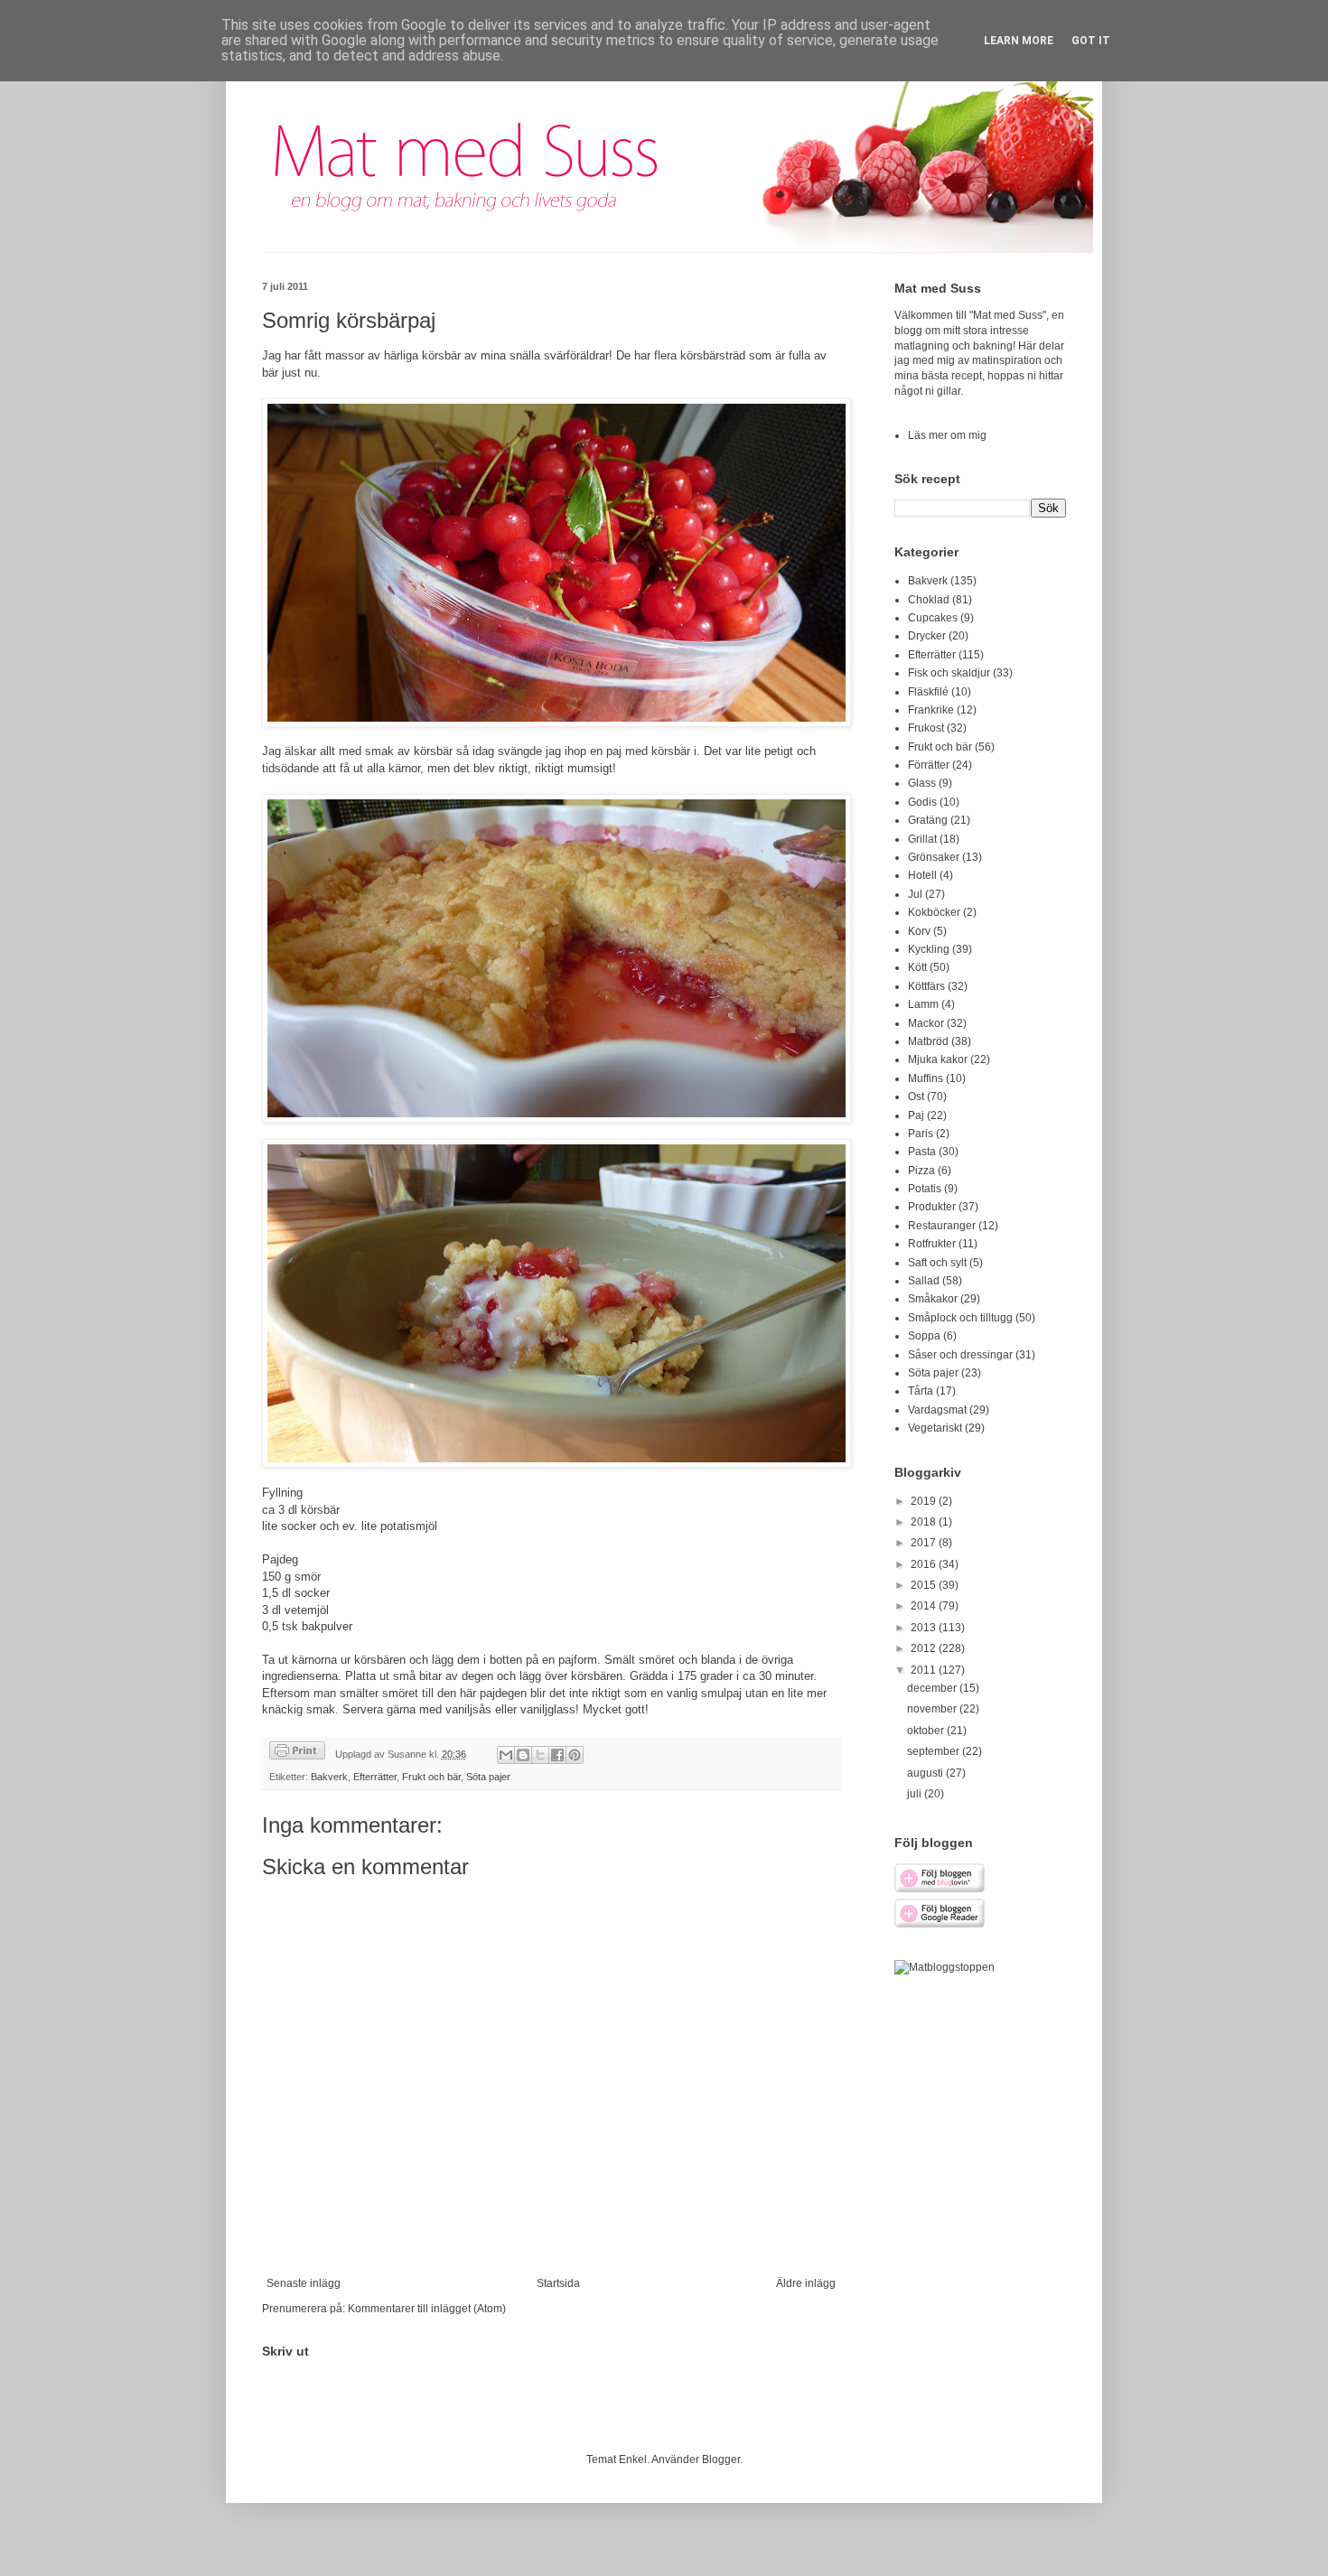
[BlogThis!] (523, 1755)
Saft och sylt (937, 1263)
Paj (916, 1115)
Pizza (921, 1171)
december (933, 1688)
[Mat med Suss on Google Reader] (940, 1925)
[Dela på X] (540, 1755)
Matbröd (928, 1041)
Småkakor (933, 1299)
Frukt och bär (431, 1777)
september (935, 1751)
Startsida (558, 2283)
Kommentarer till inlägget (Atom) (427, 2309)
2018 (925, 1522)
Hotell (922, 875)
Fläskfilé (928, 692)
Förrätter (929, 765)
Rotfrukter (932, 1244)
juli (916, 1794)
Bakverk (329, 1777)
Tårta (921, 1391)
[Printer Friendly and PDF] (297, 1753)
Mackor (926, 1023)
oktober (927, 1731)
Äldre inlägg (806, 2283)
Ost (916, 1097)
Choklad (929, 600)
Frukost (926, 728)
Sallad (924, 1281)
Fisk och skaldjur (949, 673)
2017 (925, 1543)
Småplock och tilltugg (960, 1318)
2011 (925, 1670)
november (933, 1709)
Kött (917, 967)
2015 (925, 1585)
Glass (922, 783)
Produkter (932, 1207)
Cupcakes (933, 618)
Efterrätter (375, 1777)
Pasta (922, 1152)
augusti (926, 1773)
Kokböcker (934, 912)
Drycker (927, 636)
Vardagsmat (937, 1410)
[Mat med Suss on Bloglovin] (940, 1890)
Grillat (922, 839)
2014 (925, 1606)
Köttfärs (926, 986)
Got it (1091, 41)
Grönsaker (934, 857)
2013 (925, 1628)
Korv (919, 931)
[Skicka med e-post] (506, 1755)
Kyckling (929, 949)
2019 (925, 1501)
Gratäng (928, 820)
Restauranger (942, 1226)
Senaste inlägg (304, 2283)
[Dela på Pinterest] (575, 1755)
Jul (915, 894)
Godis (922, 802)
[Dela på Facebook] (557, 1755)
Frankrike (931, 710)
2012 (925, 1648)
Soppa (924, 1336)
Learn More (1019, 41)
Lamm (923, 1004)
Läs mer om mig (947, 435)
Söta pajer (488, 1777)
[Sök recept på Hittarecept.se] (945, 1967)
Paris (921, 1134)
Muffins (926, 1078)
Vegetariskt (935, 1428)
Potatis (925, 1189)
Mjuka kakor (938, 1059)
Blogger (721, 2459)
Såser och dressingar (960, 1355)
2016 (925, 1564)
